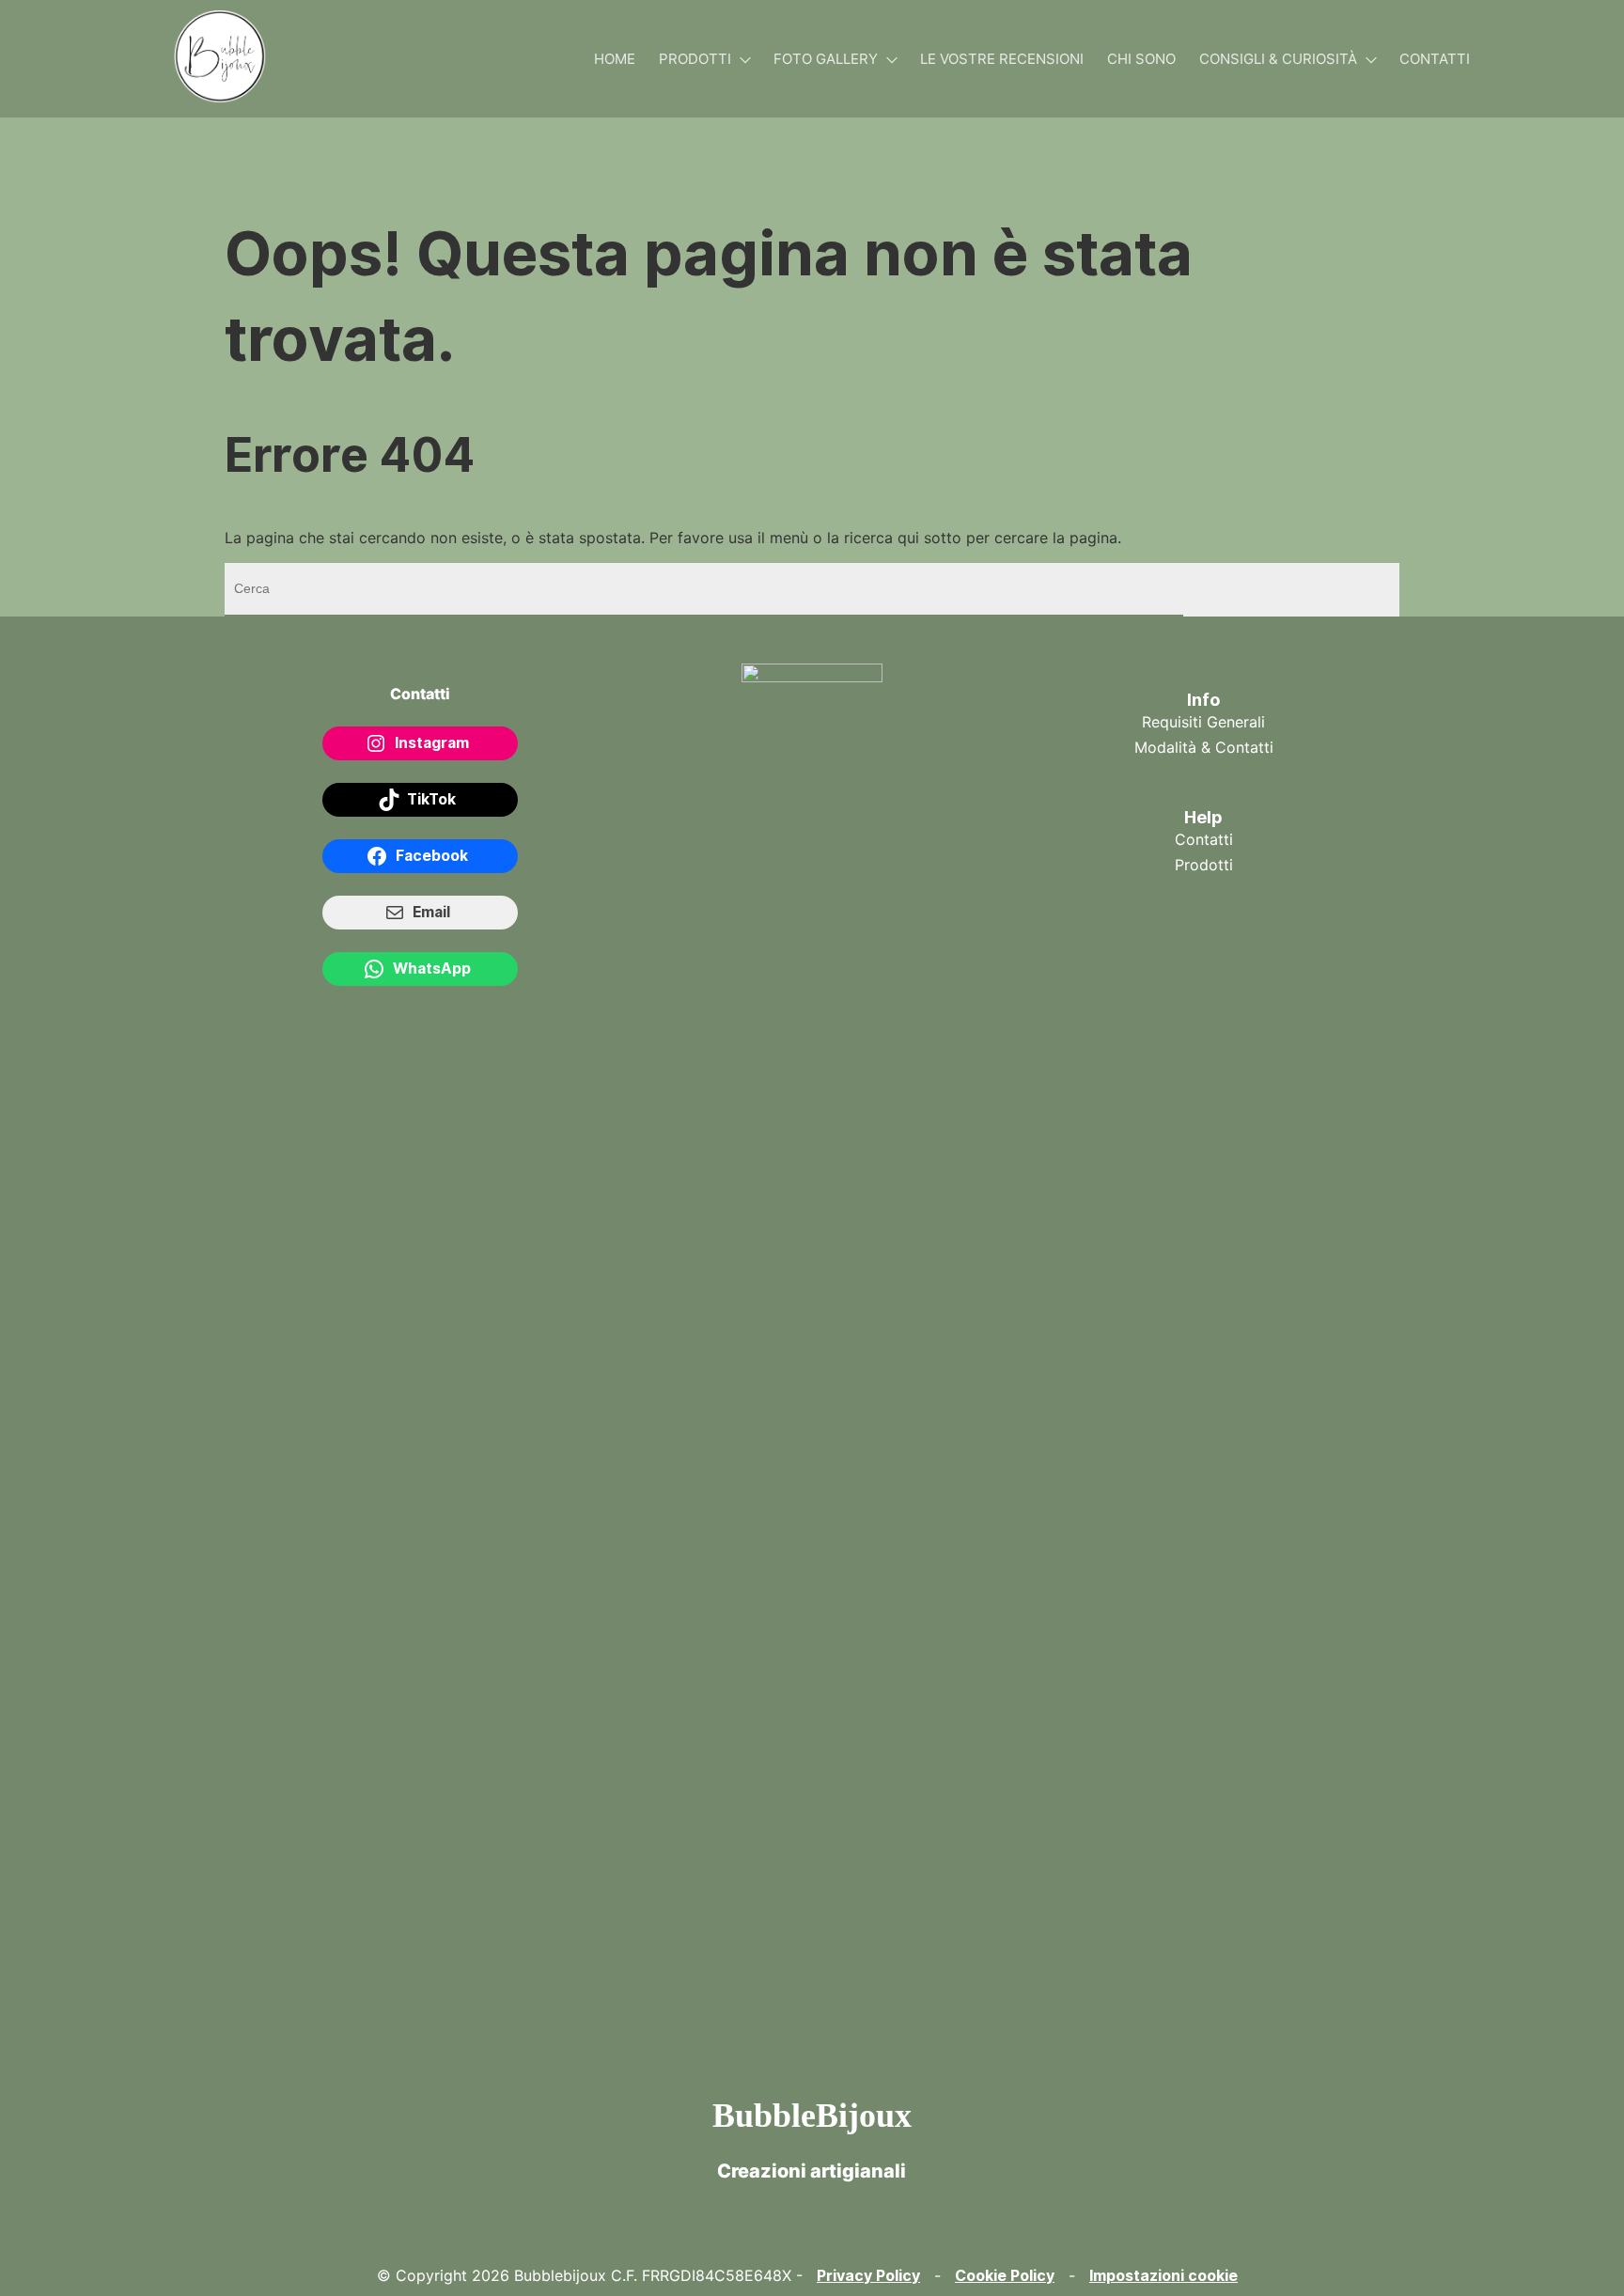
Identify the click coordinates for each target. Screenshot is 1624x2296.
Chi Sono (1141, 59)
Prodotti (695, 59)
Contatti (1435, 59)
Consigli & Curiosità (1278, 59)
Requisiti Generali (1203, 722)
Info (1203, 700)
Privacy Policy (868, 2276)
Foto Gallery (826, 59)
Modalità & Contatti (1204, 747)
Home (615, 59)
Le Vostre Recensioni (1002, 59)
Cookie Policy (1005, 2276)
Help (1203, 817)
